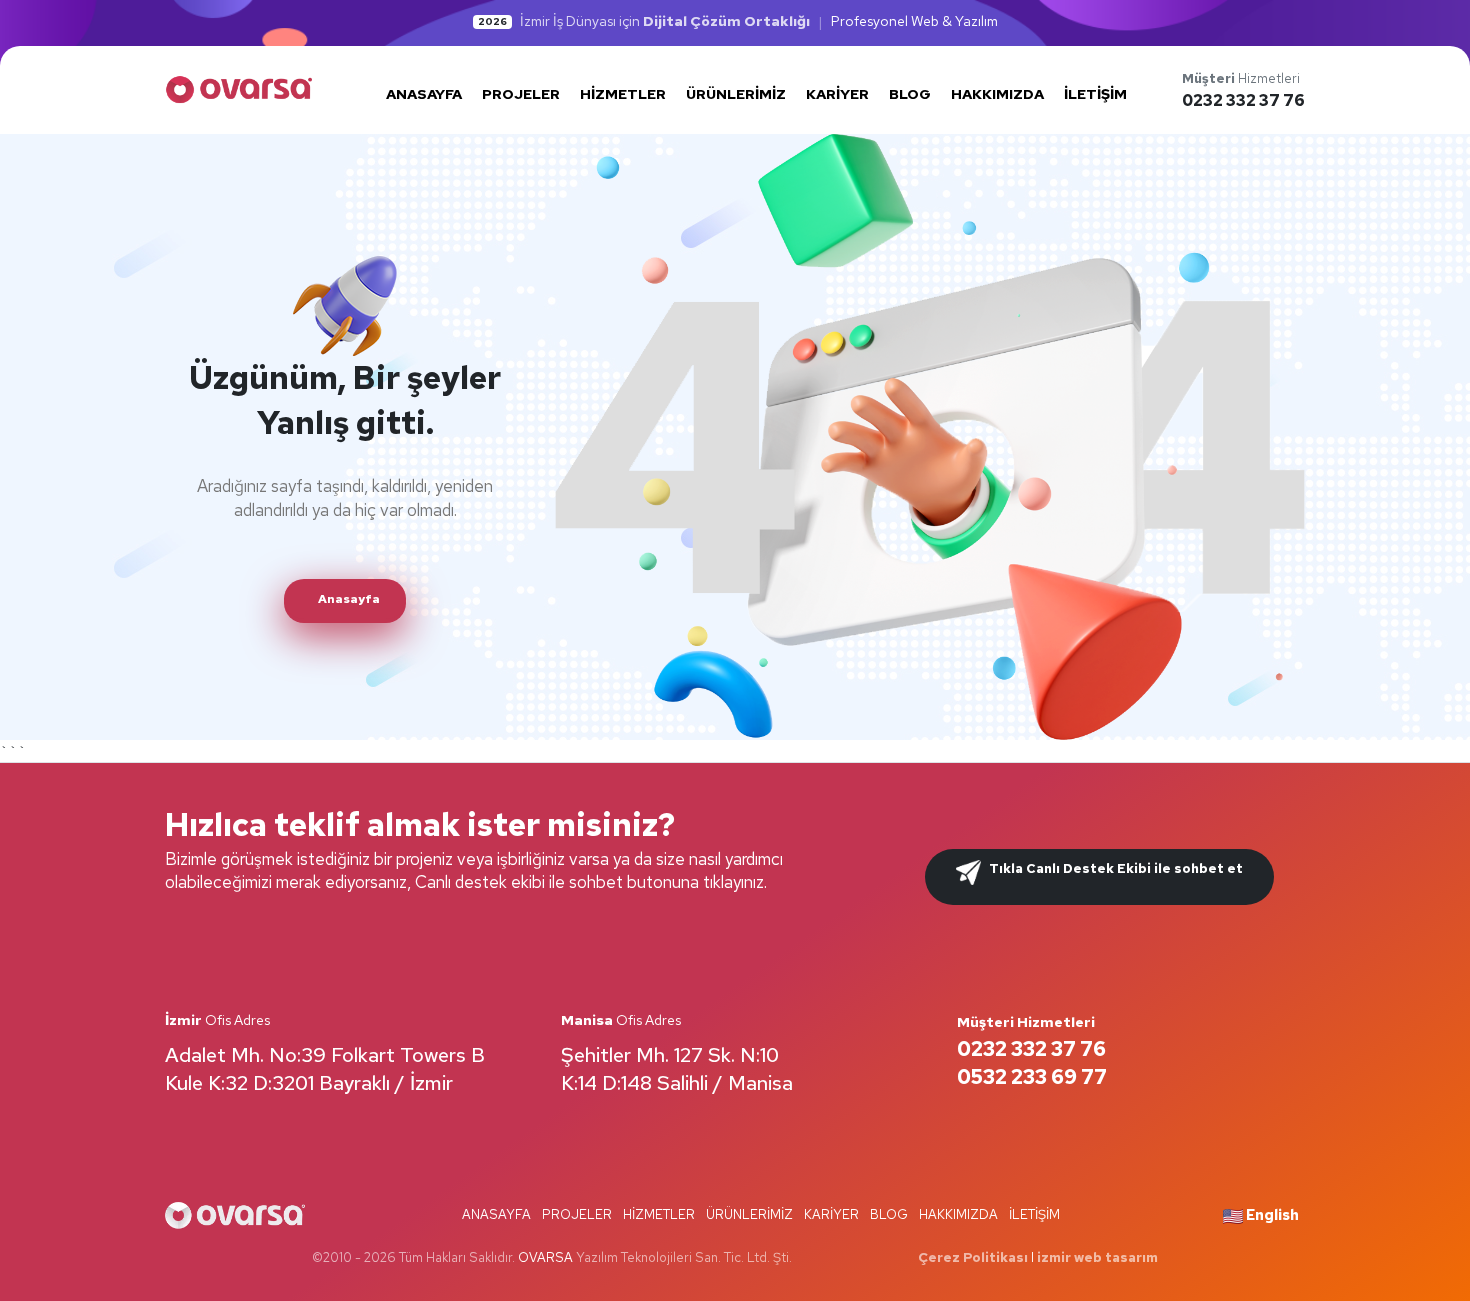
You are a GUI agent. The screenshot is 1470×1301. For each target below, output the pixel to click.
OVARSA (545, 1257)
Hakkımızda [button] (997, 94)
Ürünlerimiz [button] (736, 94)
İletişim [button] (1095, 94)
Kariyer (831, 1214)
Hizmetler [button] (623, 94)
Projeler (577, 1214)
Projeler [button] (521, 94)
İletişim (1034, 1214)
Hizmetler (659, 1214)
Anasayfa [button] (424, 94)
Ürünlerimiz (749, 1214)
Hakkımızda (958, 1214)
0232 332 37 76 (1243, 100)
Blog (889, 1214)
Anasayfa (496, 1214)
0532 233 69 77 (1032, 1077)
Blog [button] (910, 94)
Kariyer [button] (837, 94)
